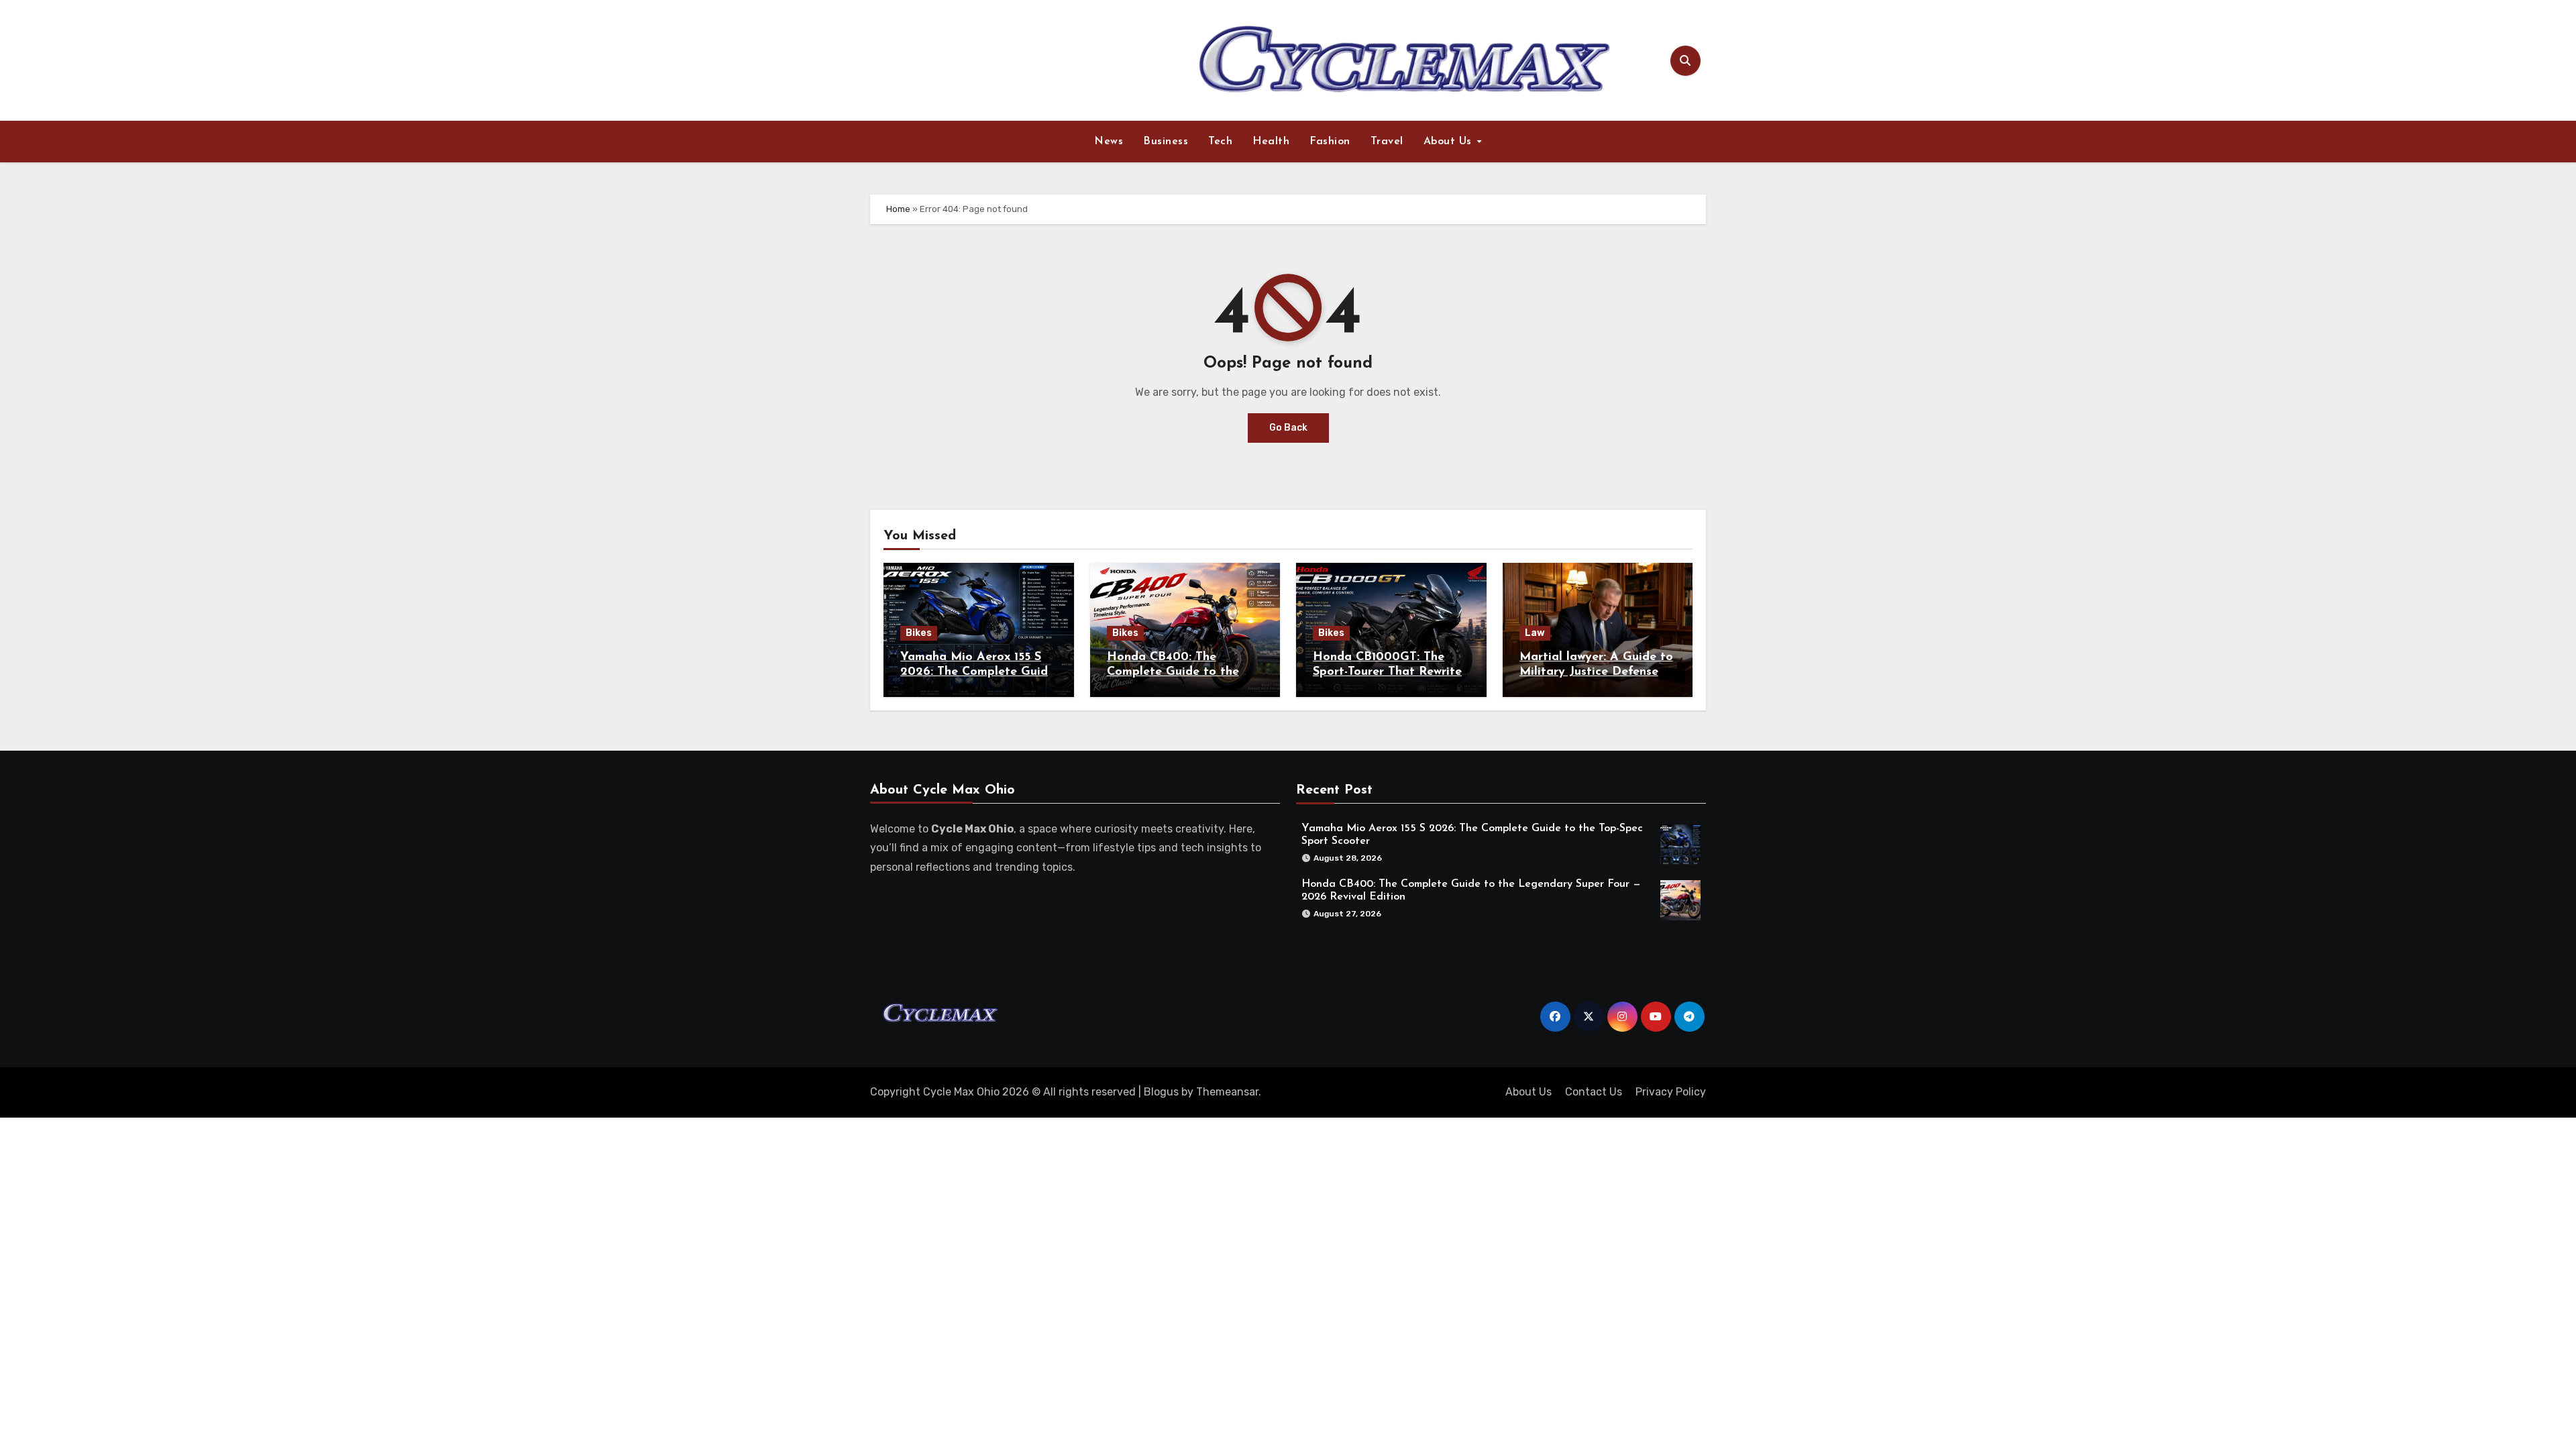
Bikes (919, 633)
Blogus (1161, 1092)
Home (898, 209)
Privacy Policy (1671, 1092)
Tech (1220, 142)
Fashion (1330, 142)
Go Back (1288, 428)
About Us (1450, 142)
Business (1166, 142)
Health (1271, 142)
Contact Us (1594, 1092)
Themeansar (1227, 1092)
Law (1535, 633)
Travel (1387, 142)
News (1109, 142)
